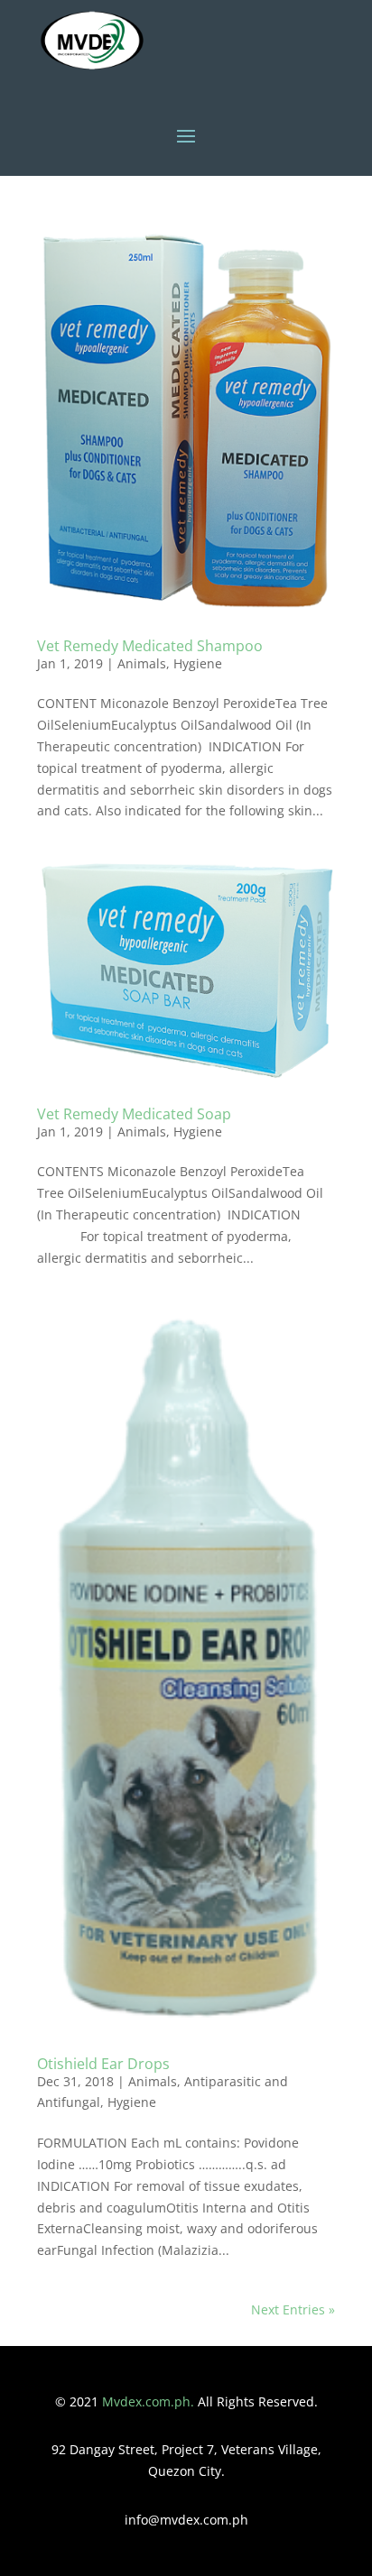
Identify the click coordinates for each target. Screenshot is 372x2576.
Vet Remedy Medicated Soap (134, 1114)
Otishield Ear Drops (103, 2064)
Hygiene (198, 663)
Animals (142, 663)
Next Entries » (293, 2309)
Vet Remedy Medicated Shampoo (150, 646)
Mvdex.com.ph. (150, 2401)
